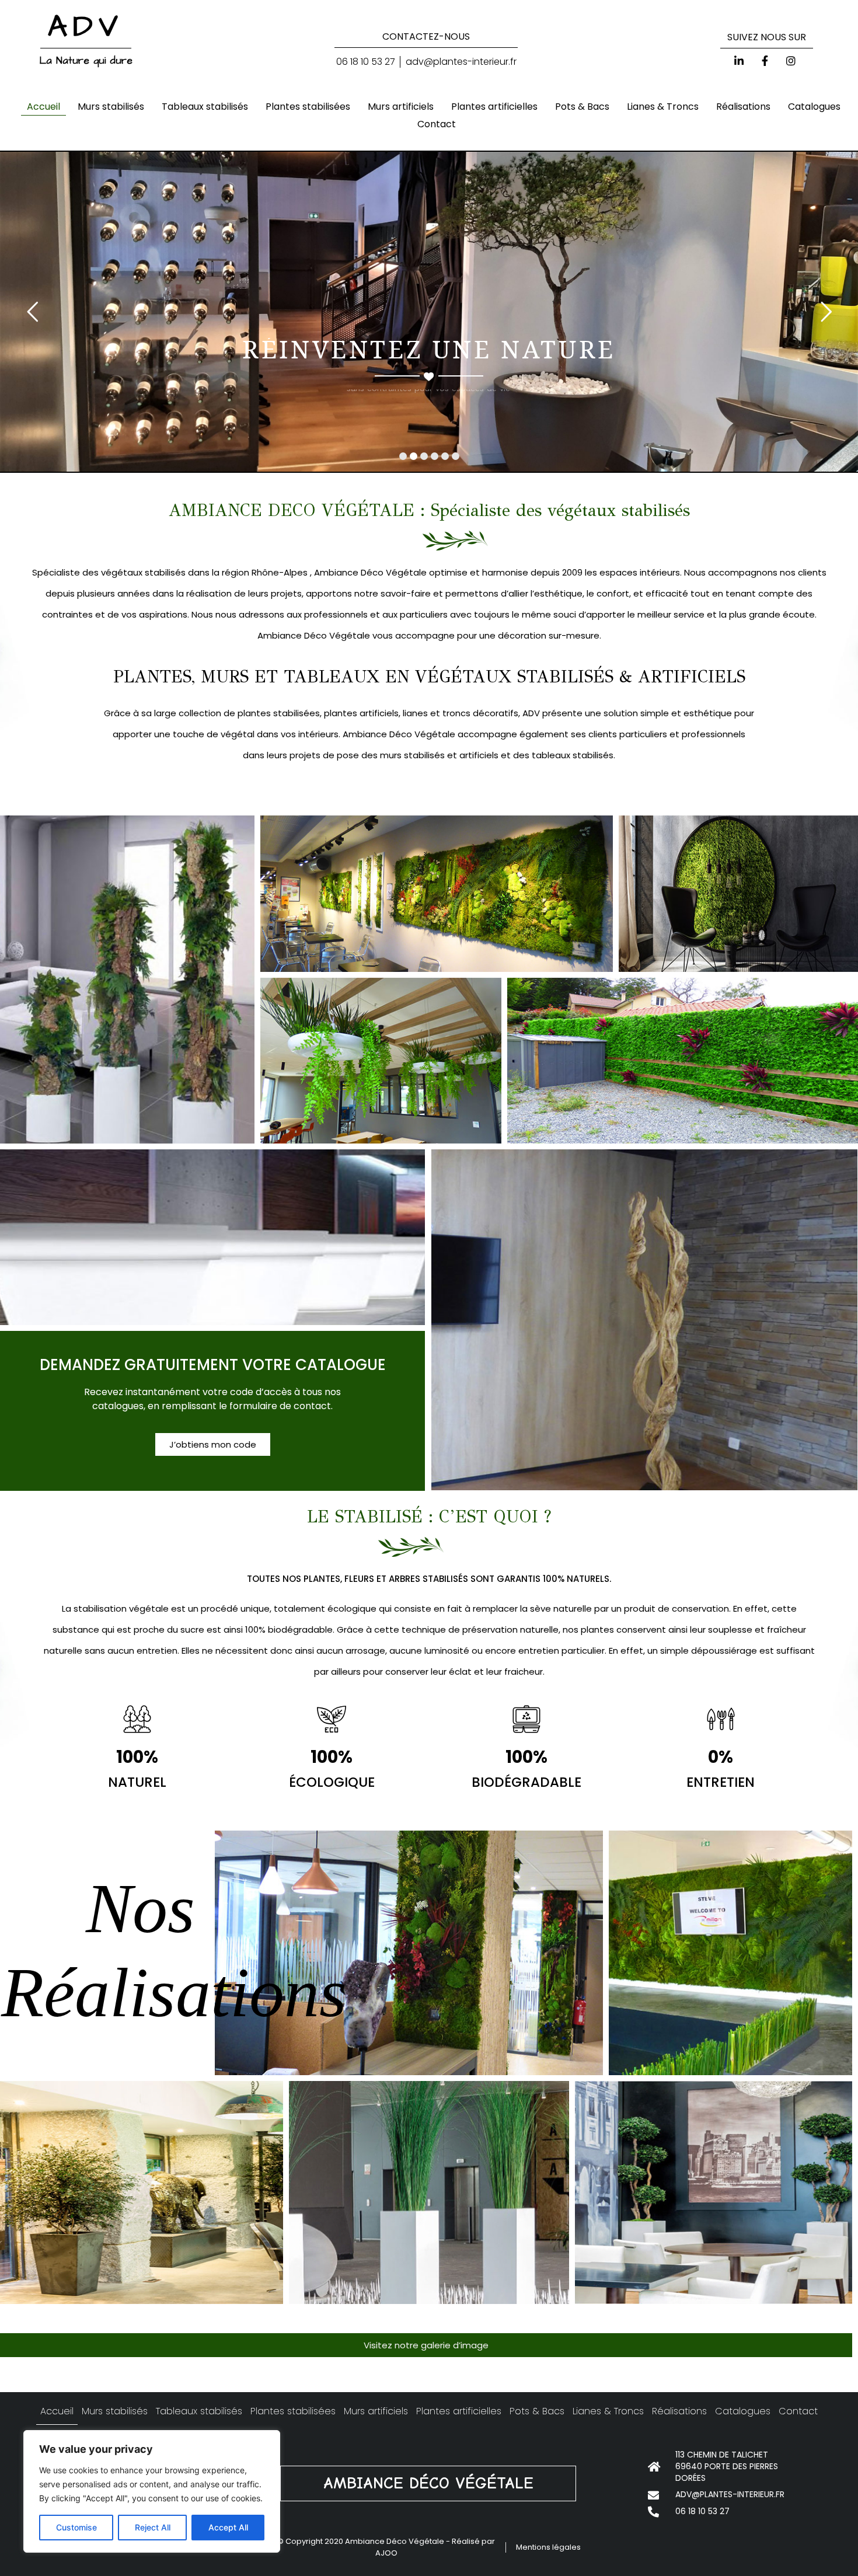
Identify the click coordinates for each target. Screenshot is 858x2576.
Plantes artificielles (494, 107)
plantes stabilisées (278, 713)
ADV (86, 27)
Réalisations (743, 107)
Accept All (228, 2527)
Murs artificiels (401, 107)
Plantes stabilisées (308, 107)
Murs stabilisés (111, 107)
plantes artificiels (360, 713)
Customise (76, 2527)
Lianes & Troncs (663, 107)
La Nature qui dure (86, 61)
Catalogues (814, 107)
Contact (437, 124)
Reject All (153, 2527)
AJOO (386, 2553)
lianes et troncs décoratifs (459, 713)
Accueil (43, 107)
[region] (152, 2491)
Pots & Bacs (582, 107)
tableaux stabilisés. (572, 755)
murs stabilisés (411, 755)
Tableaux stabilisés (205, 107)
